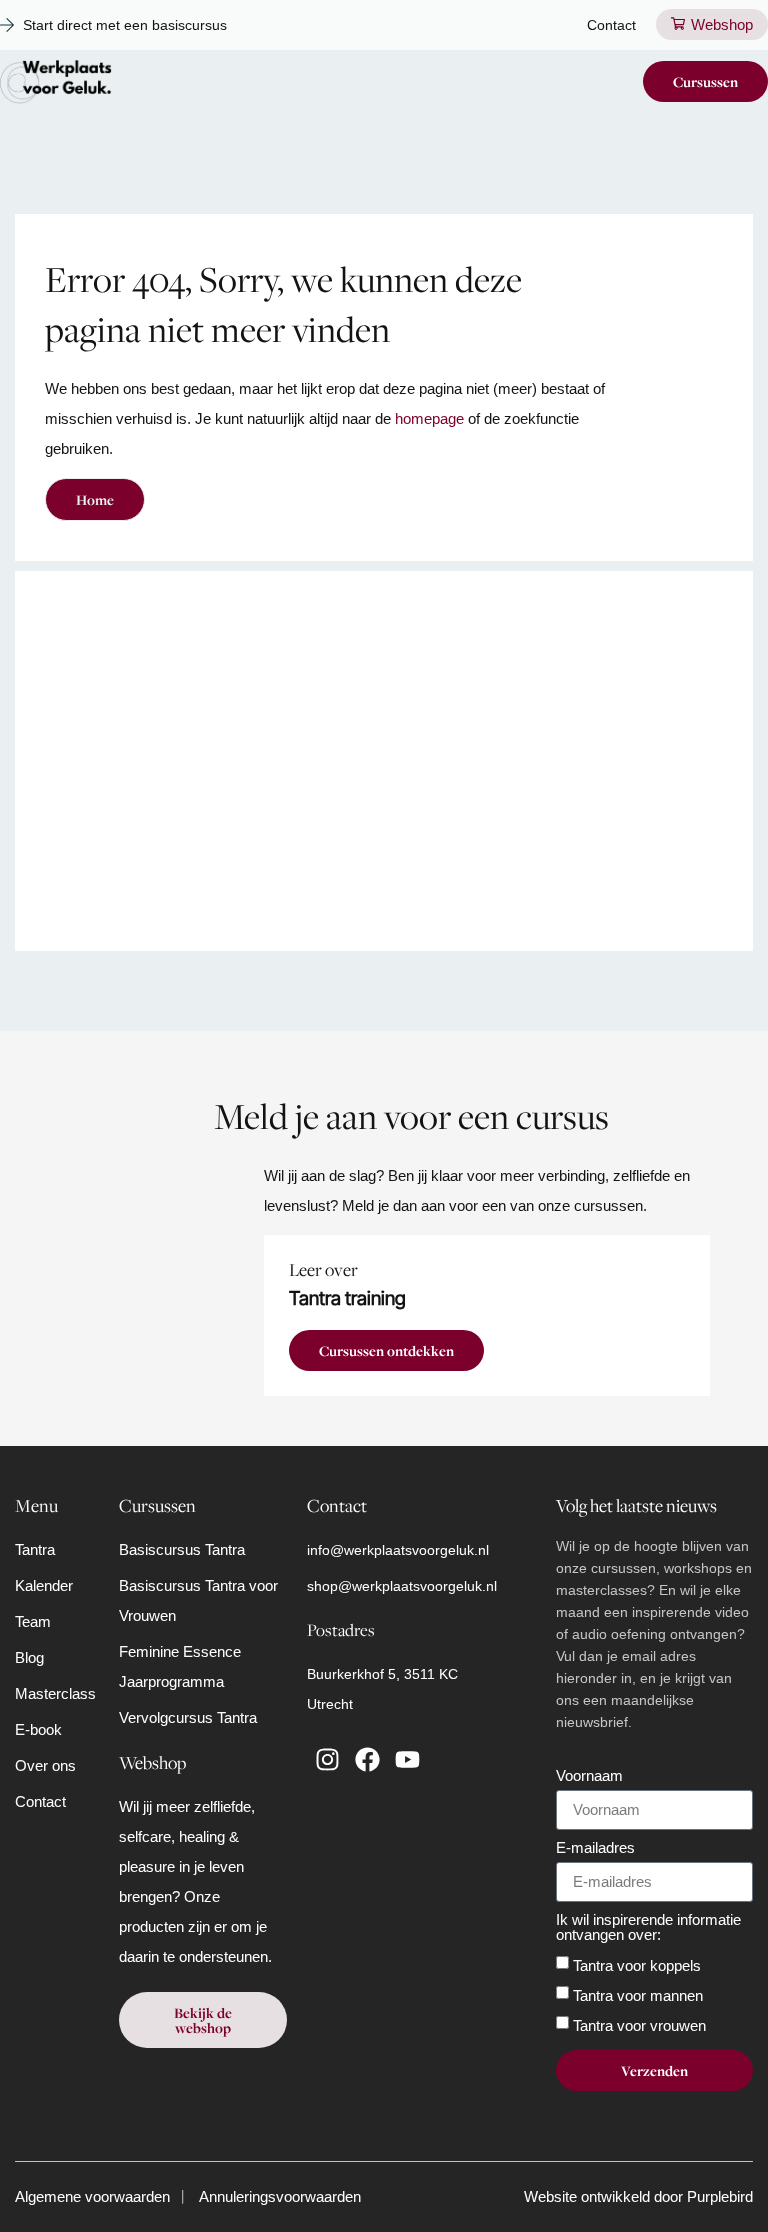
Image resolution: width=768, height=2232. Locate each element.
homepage (429, 418)
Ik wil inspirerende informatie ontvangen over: (648, 1927)
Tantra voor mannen (638, 1994)
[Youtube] (407, 1759)
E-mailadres (595, 1848)
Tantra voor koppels (637, 1964)
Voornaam (589, 1776)
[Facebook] (367, 1759)
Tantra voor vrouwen (639, 2024)
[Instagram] (327, 1759)
